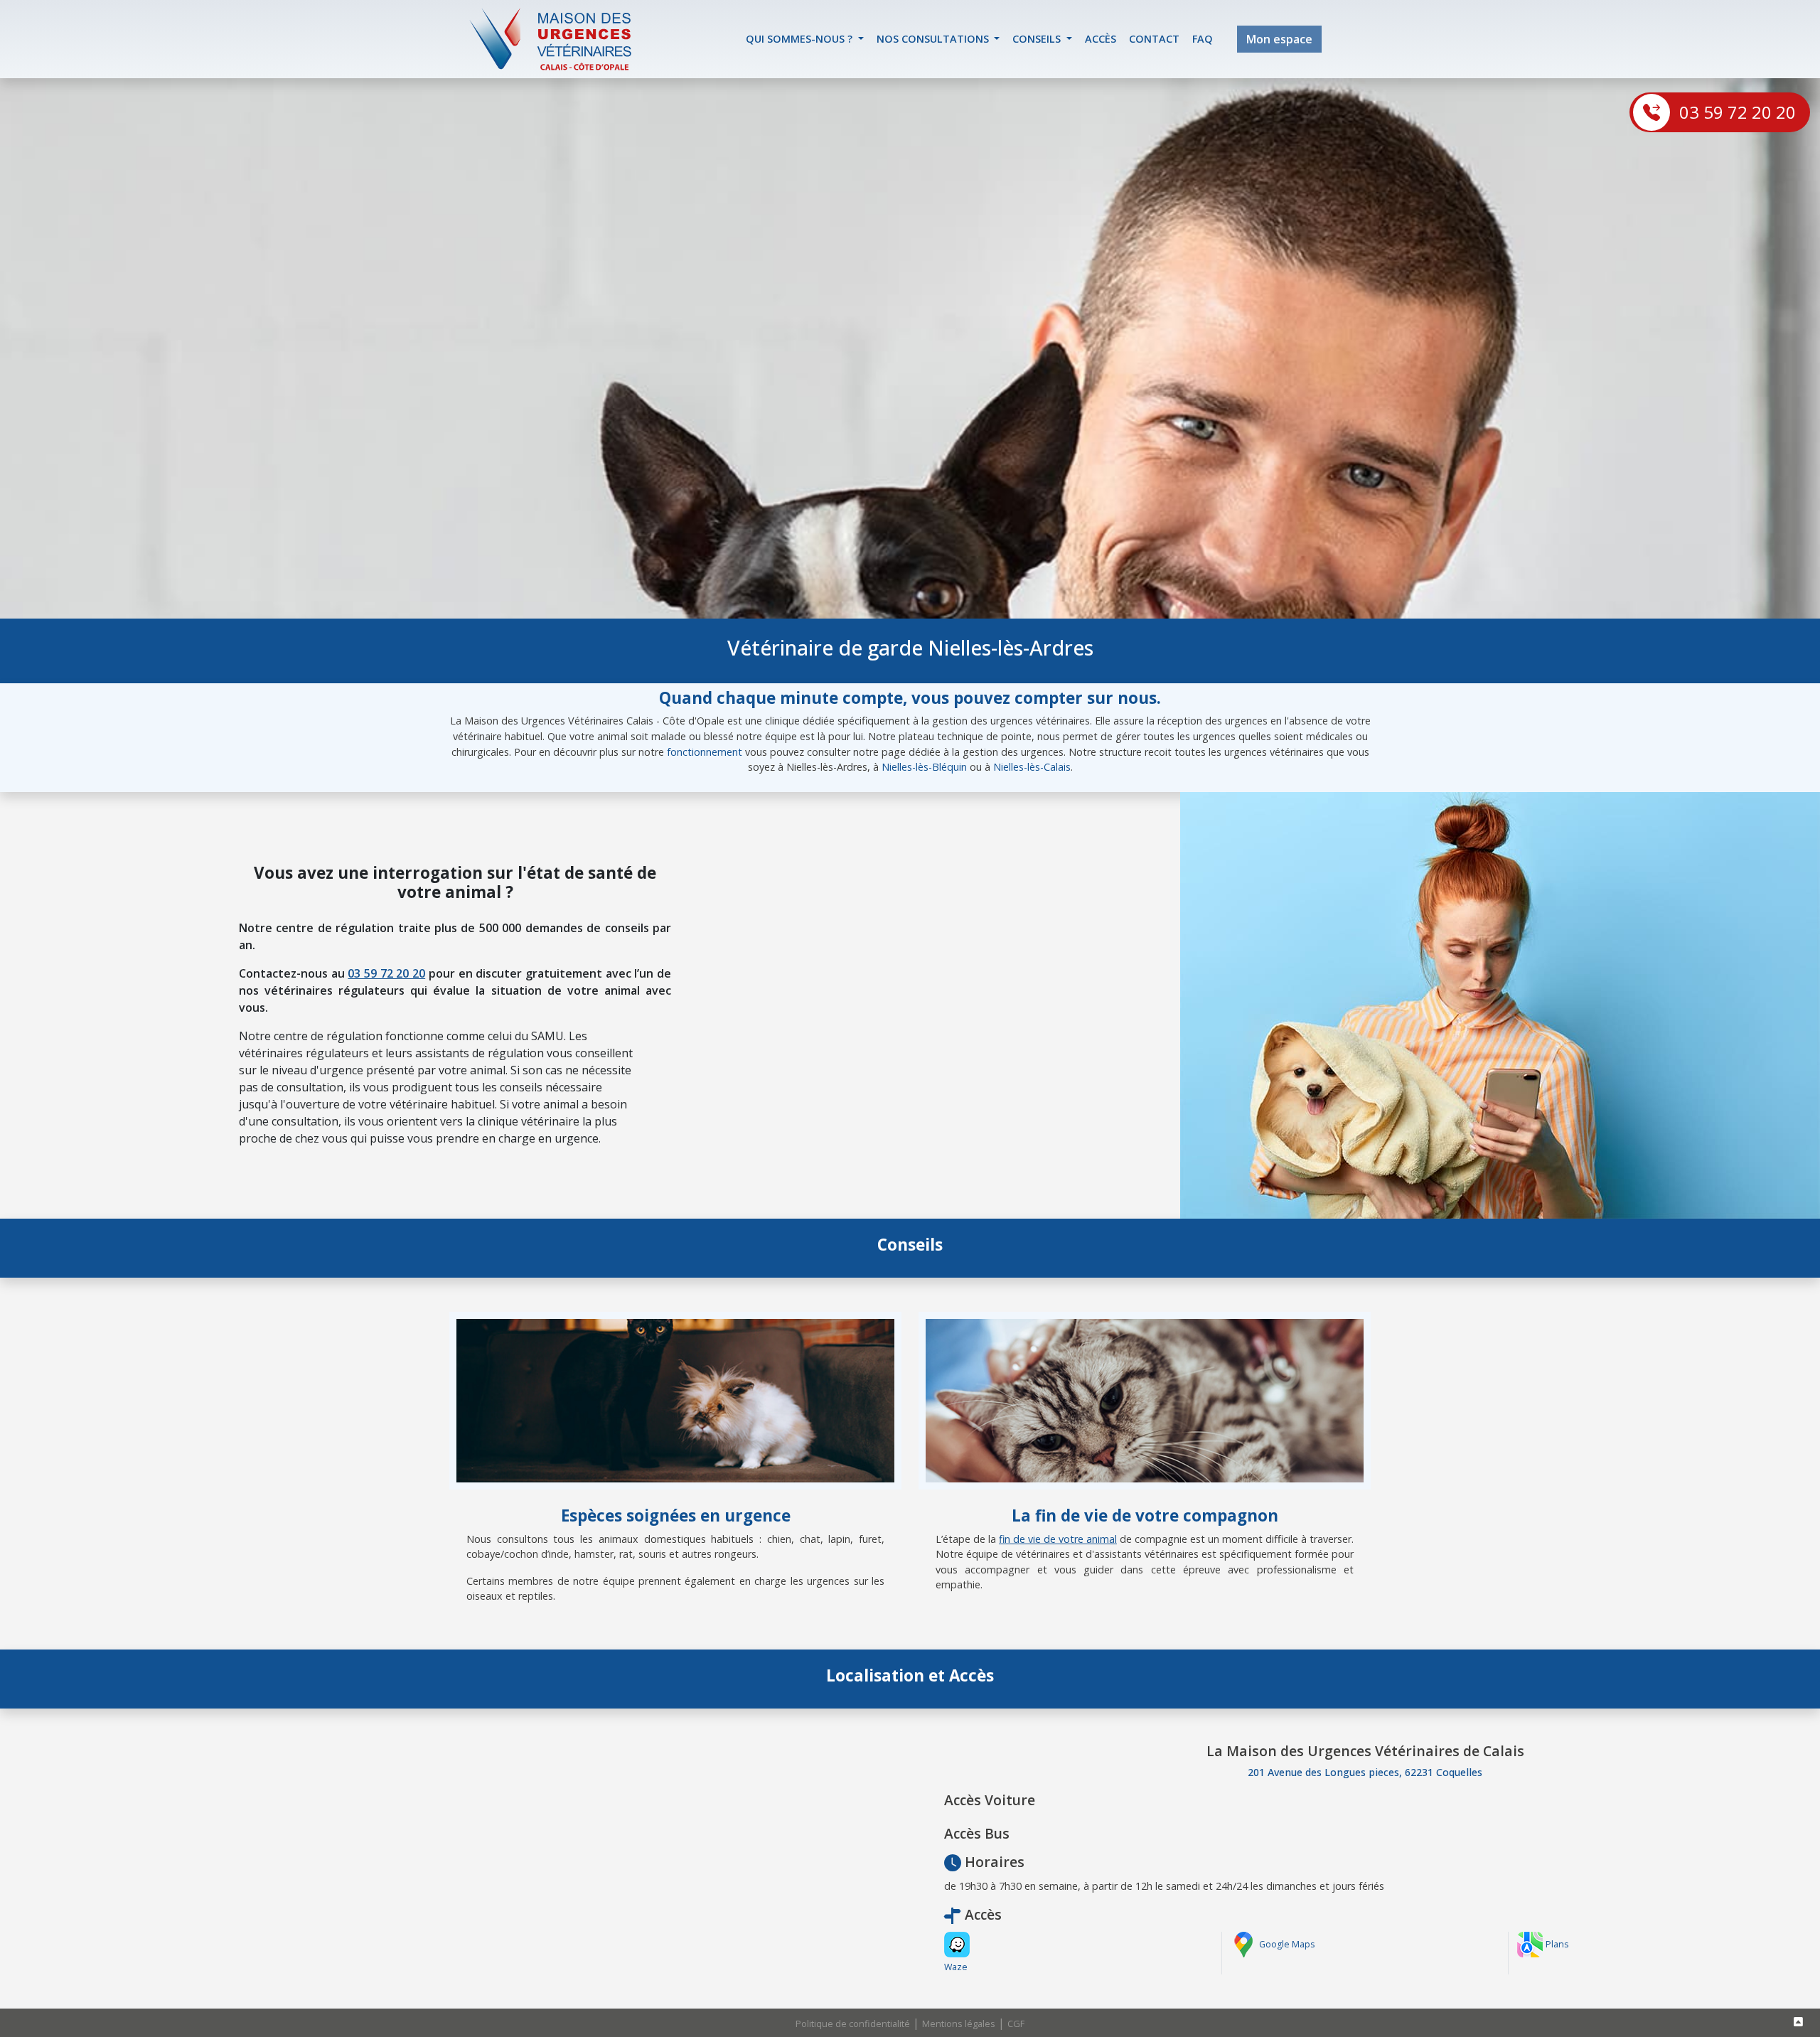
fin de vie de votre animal (1058, 1539)
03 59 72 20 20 (1738, 112)
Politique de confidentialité (853, 2023)
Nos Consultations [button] (934, 39)
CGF (1016, 2023)
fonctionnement (705, 752)
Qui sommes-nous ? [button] (801, 39)
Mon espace (1279, 39)
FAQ (1203, 39)
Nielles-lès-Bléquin (924, 767)
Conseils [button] (1038, 39)
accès (1101, 39)
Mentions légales (959, 2023)
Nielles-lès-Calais (1032, 767)
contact (1154, 39)
